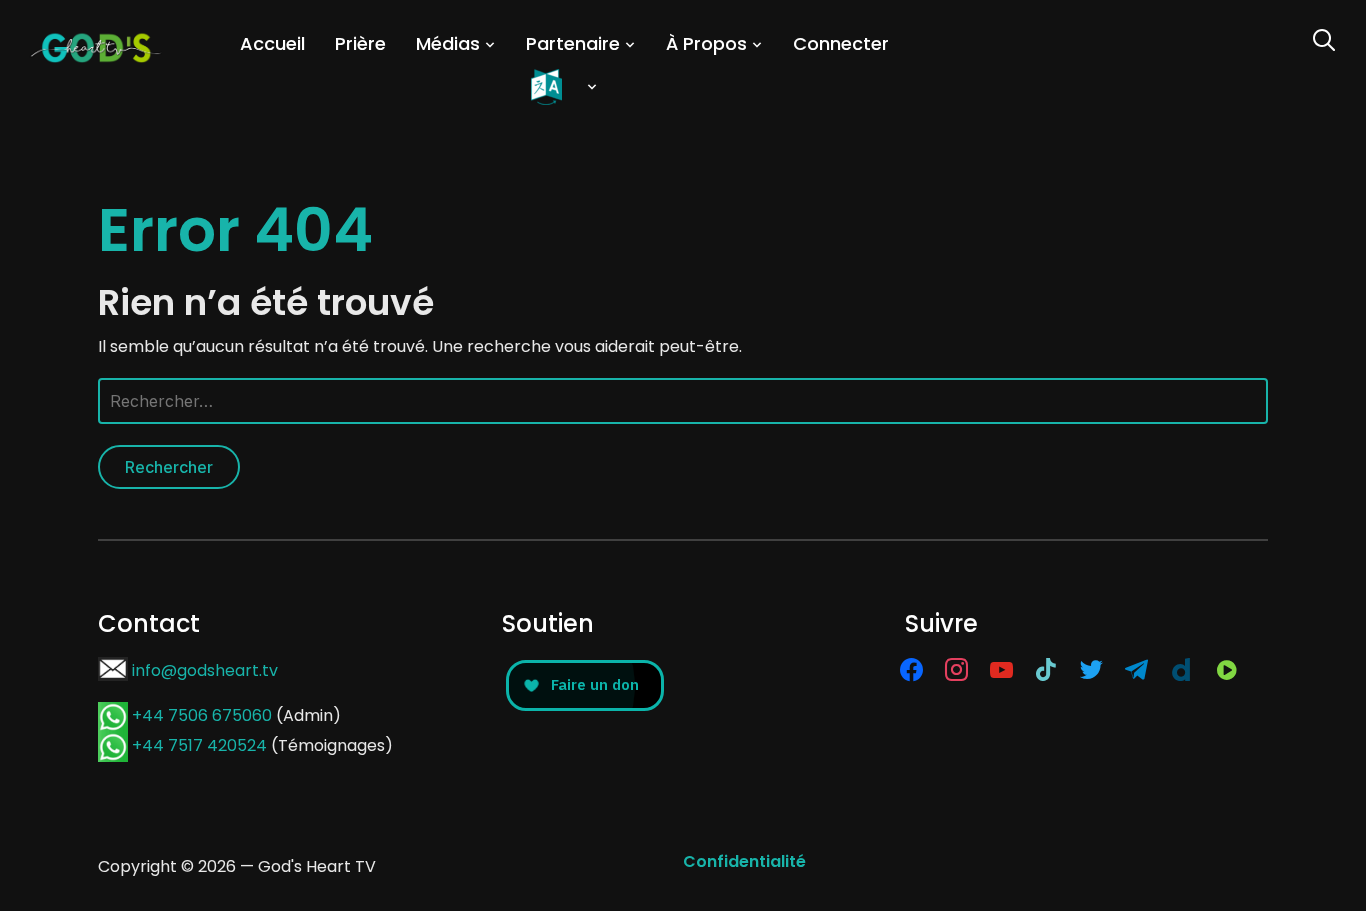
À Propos (706, 43)
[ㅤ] (564, 86)
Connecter (841, 43)
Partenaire (573, 43)
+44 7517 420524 (199, 745)
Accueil (272, 43)
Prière (360, 43)
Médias (448, 43)
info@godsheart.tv (205, 670)
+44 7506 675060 (202, 715)
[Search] (1324, 38)
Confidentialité (744, 861)
